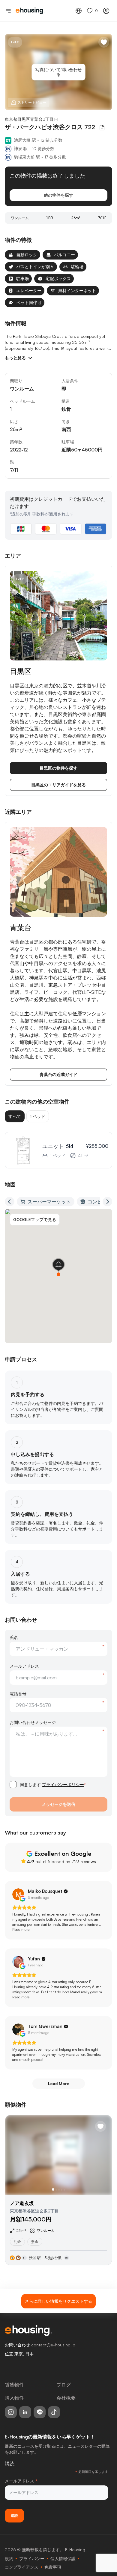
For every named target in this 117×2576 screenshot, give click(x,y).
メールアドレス (24, 1666)
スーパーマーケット (49, 1202)
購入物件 (14, 2398)
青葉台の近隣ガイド (58, 1074)
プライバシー (32, 2559)
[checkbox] (13, 1785)
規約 (9, 2559)
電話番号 (18, 1694)
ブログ (64, 2385)
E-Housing (75, 2550)
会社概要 (66, 2398)
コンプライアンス (22, 2567)
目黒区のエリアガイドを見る (58, 785)
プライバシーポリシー (63, 1784)
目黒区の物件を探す (58, 768)
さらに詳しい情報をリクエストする (58, 2301)
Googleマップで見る (35, 1219)
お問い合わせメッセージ (33, 1722)
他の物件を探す (58, 195)
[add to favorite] (104, 42)
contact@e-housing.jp (53, 2345)
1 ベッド (38, 1116)
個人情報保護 (63, 2559)
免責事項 (53, 2567)
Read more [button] (21, 1929)
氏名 (14, 1637)
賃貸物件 (14, 2385)
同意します (53, 1784)
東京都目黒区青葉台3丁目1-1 (31, 119)
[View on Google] (18, 1894)
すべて (15, 1116)
